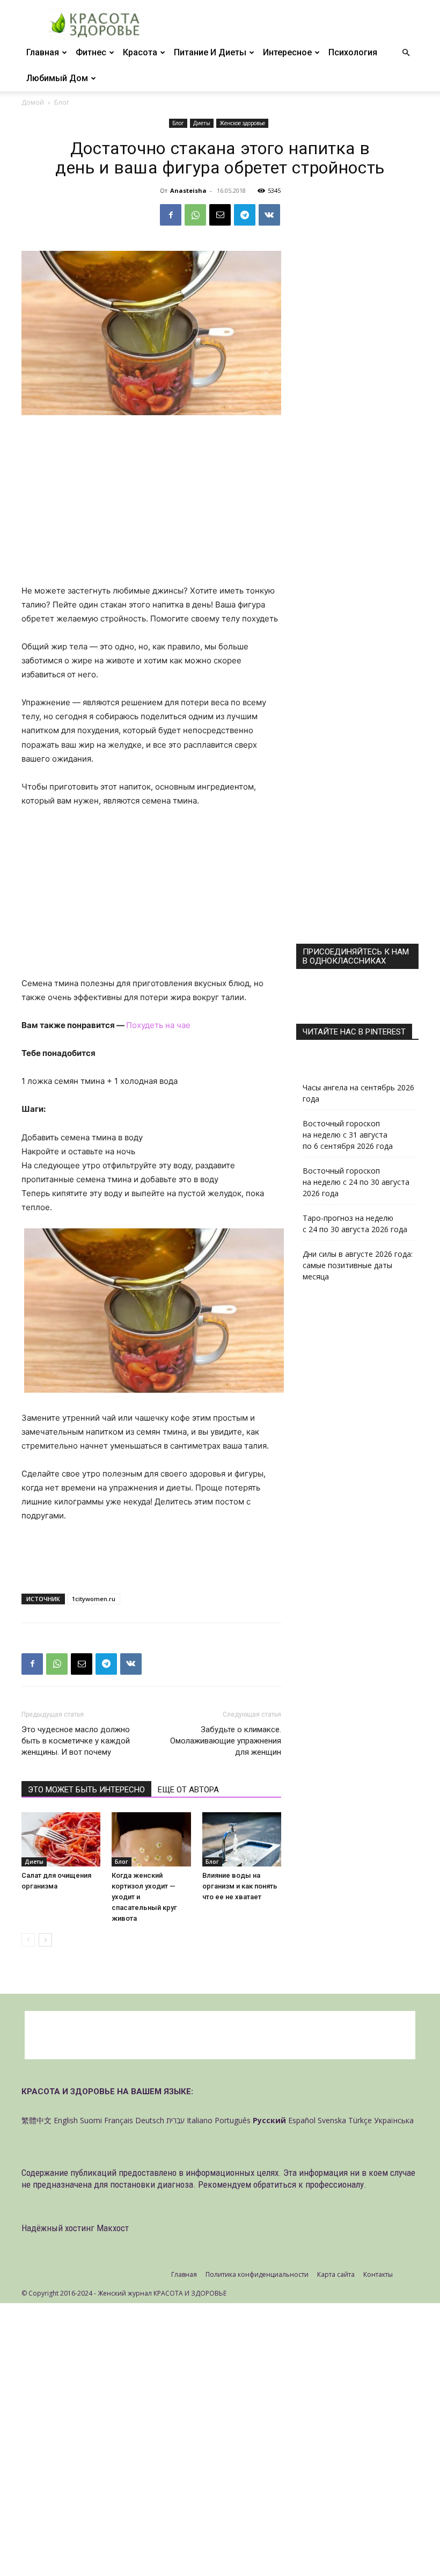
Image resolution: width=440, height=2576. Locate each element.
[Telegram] (245, 215)
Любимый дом (57, 78)
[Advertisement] (151, 504)
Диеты (202, 123)
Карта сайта (336, 2274)
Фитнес (91, 52)
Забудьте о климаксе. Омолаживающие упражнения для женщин (226, 1741)
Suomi (91, 2120)
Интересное (287, 52)
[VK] (269, 215)
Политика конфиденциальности (257, 2274)
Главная (43, 52)
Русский (269, 2120)
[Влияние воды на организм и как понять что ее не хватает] (242, 1839)
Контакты (378, 2274)
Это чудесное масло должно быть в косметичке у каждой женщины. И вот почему (76, 1741)
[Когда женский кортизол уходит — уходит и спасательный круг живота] (151, 1839)
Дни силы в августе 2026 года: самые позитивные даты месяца (358, 1265)
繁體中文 (36, 2120)
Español (302, 2120)
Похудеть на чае (158, 1025)
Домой (33, 102)
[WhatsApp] (195, 215)
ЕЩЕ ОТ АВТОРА (188, 1790)
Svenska (332, 2120)
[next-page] (45, 1940)
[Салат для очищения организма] (61, 1839)
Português (233, 2120)
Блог (178, 123)
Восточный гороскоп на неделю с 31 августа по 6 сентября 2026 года (348, 1135)
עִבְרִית (175, 2120)
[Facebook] (171, 215)
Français (119, 2120)
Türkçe (360, 2120)
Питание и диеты (210, 52)
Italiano (200, 2120)
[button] (406, 53)
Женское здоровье (242, 123)
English (66, 2120)
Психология (353, 52)
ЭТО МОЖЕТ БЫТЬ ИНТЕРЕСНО (86, 1790)
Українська (394, 2120)
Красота (140, 52)
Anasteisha (188, 190)
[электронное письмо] (220, 215)
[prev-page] (28, 1940)
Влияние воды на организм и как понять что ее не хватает (240, 1886)
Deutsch (150, 2120)
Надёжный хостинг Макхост (75, 2228)
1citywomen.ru (94, 1599)
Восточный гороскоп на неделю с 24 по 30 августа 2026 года (356, 1182)
